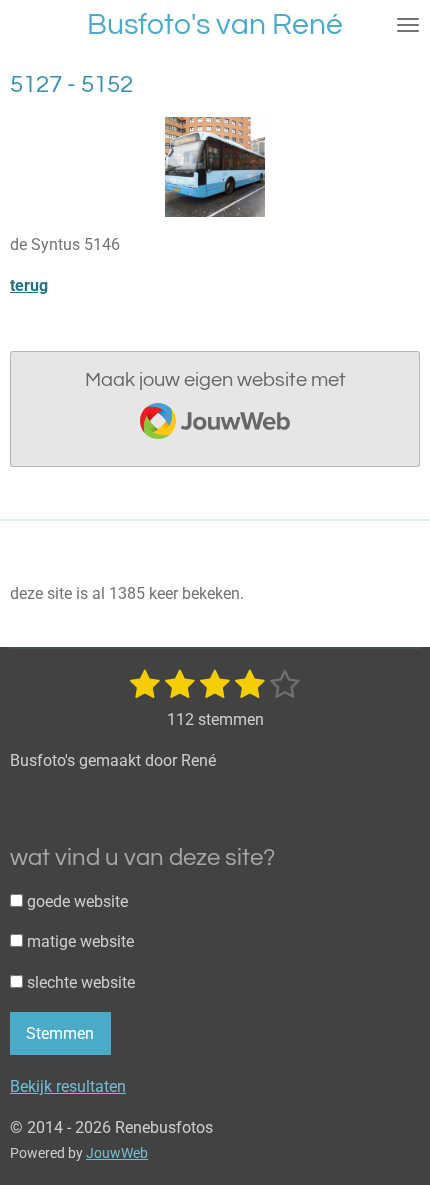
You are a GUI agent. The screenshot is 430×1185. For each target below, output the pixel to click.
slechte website (79, 982)
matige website (78, 941)
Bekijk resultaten (68, 1086)
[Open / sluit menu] (408, 25)
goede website (75, 901)
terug (29, 285)
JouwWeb (117, 1153)
